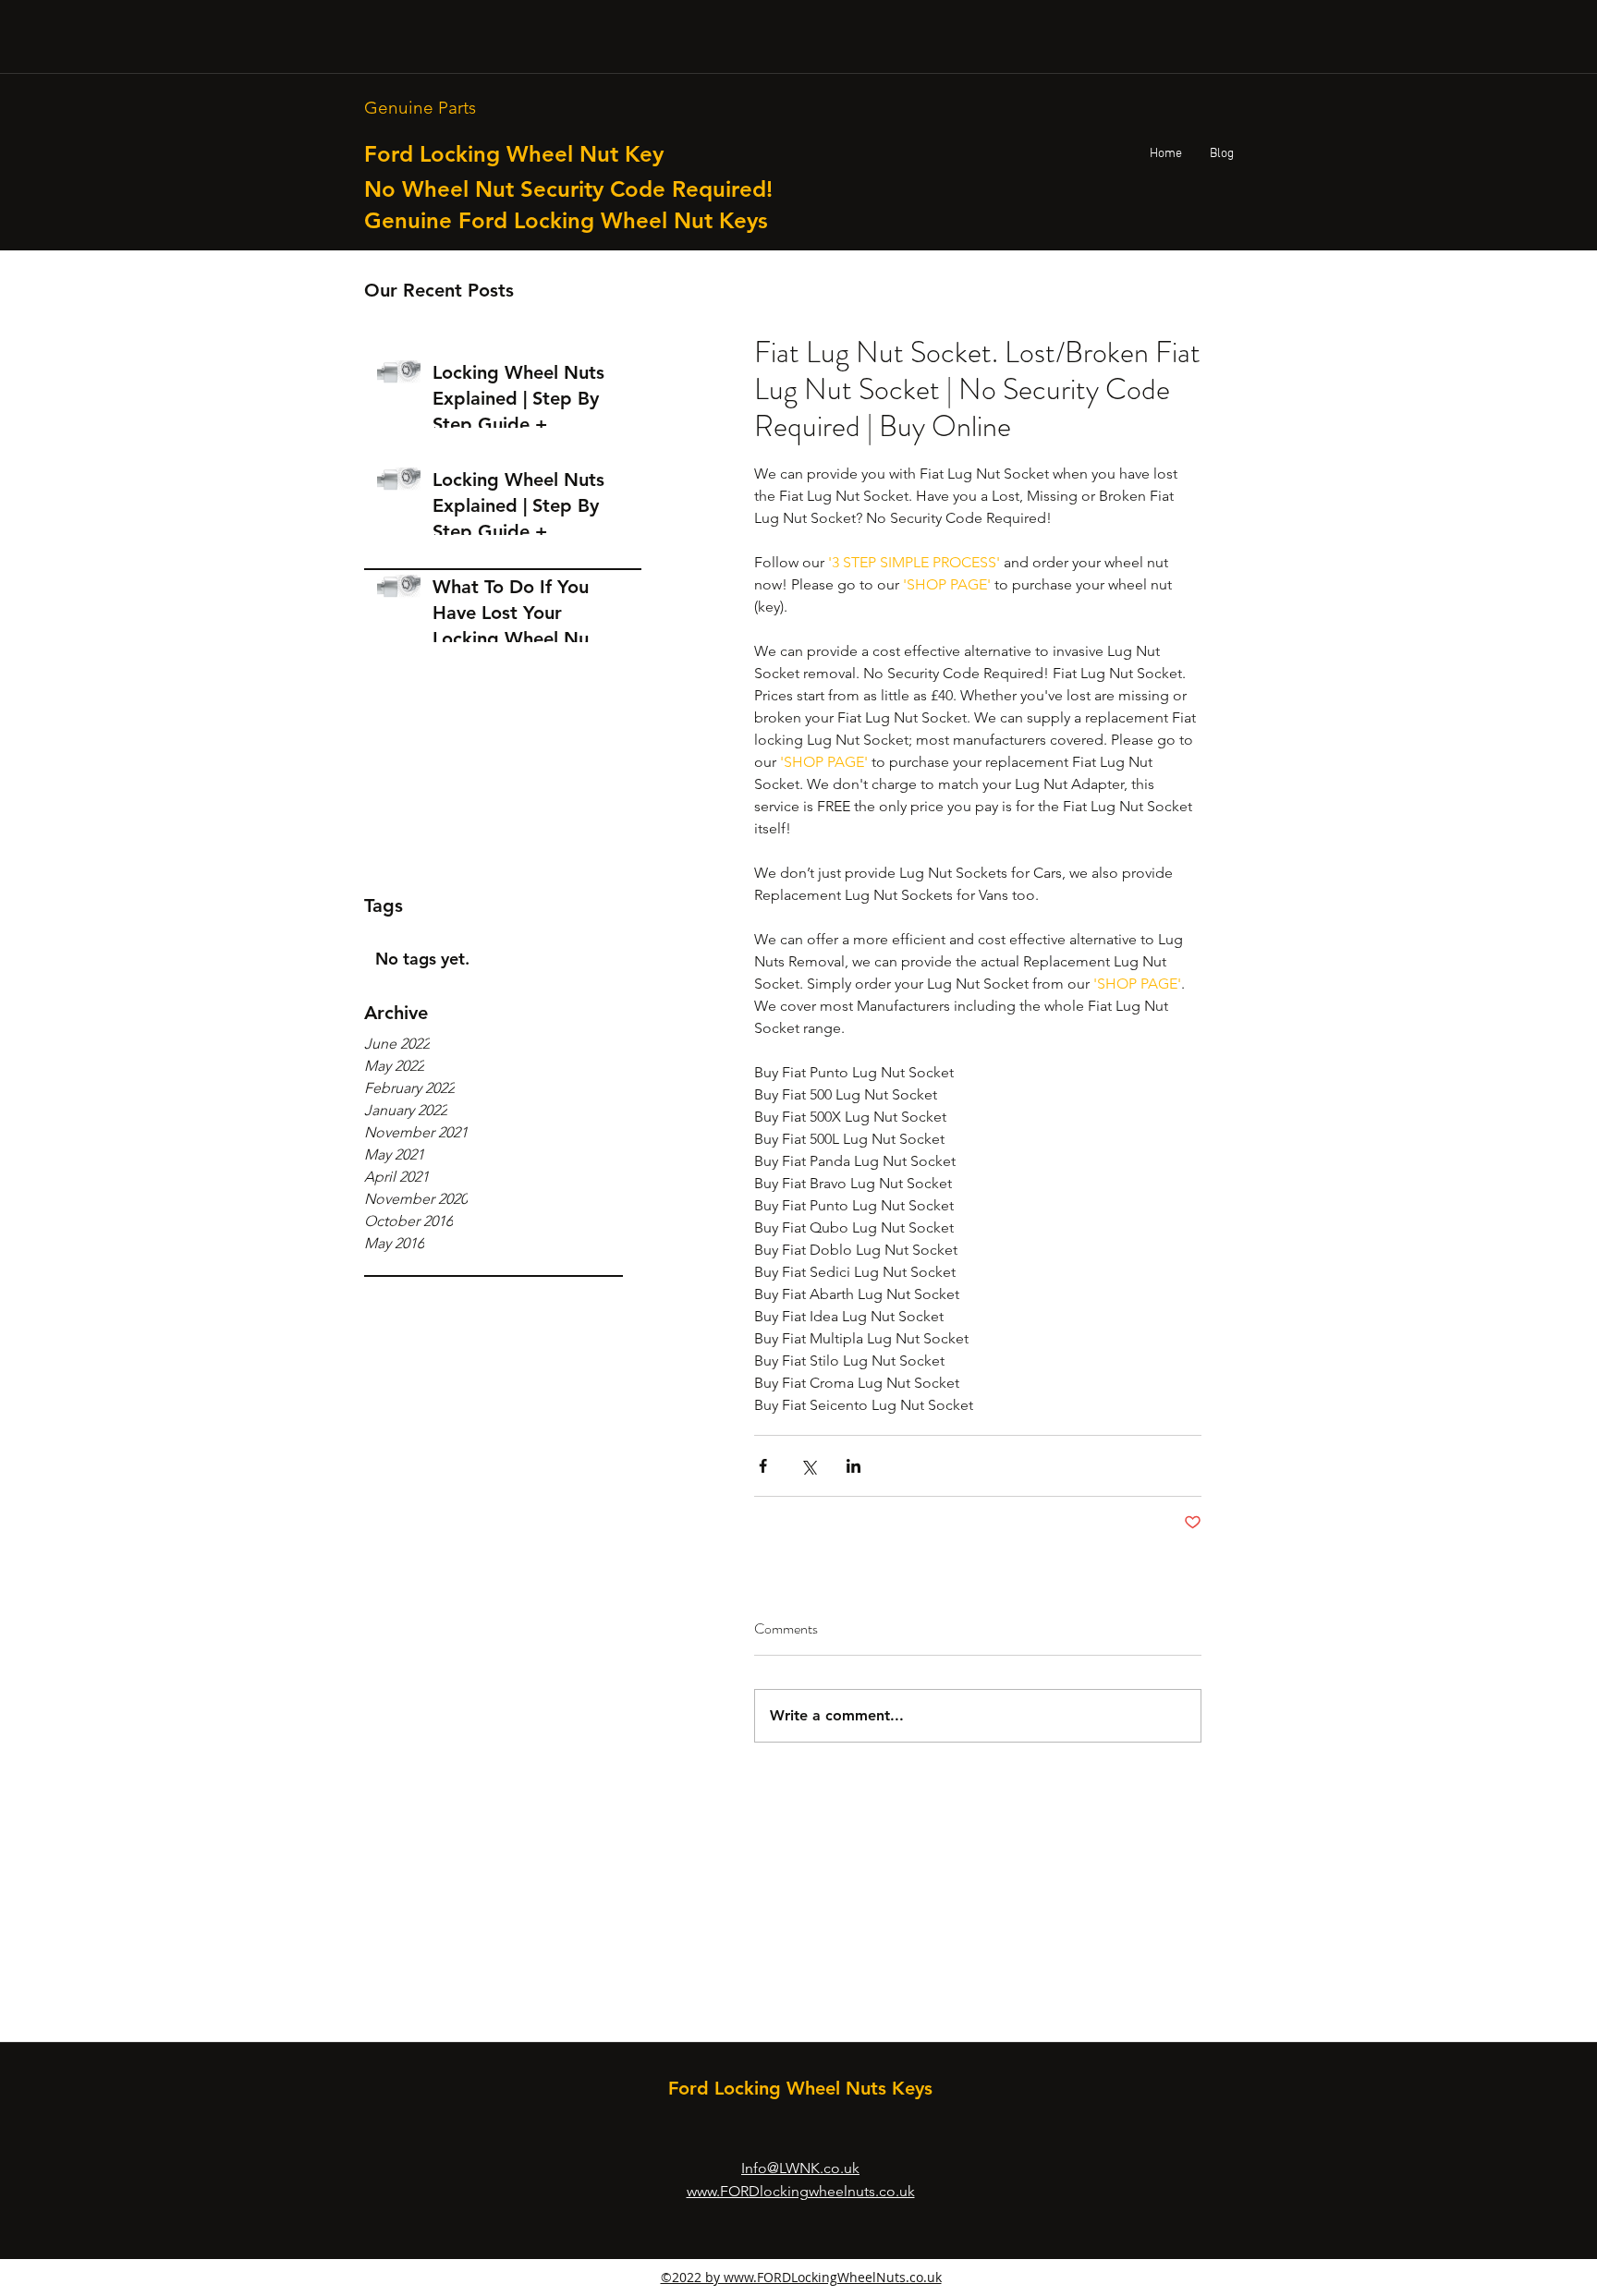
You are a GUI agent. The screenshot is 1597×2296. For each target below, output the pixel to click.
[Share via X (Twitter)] (808, 1466)
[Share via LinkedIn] (853, 1466)
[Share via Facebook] (763, 1466)
